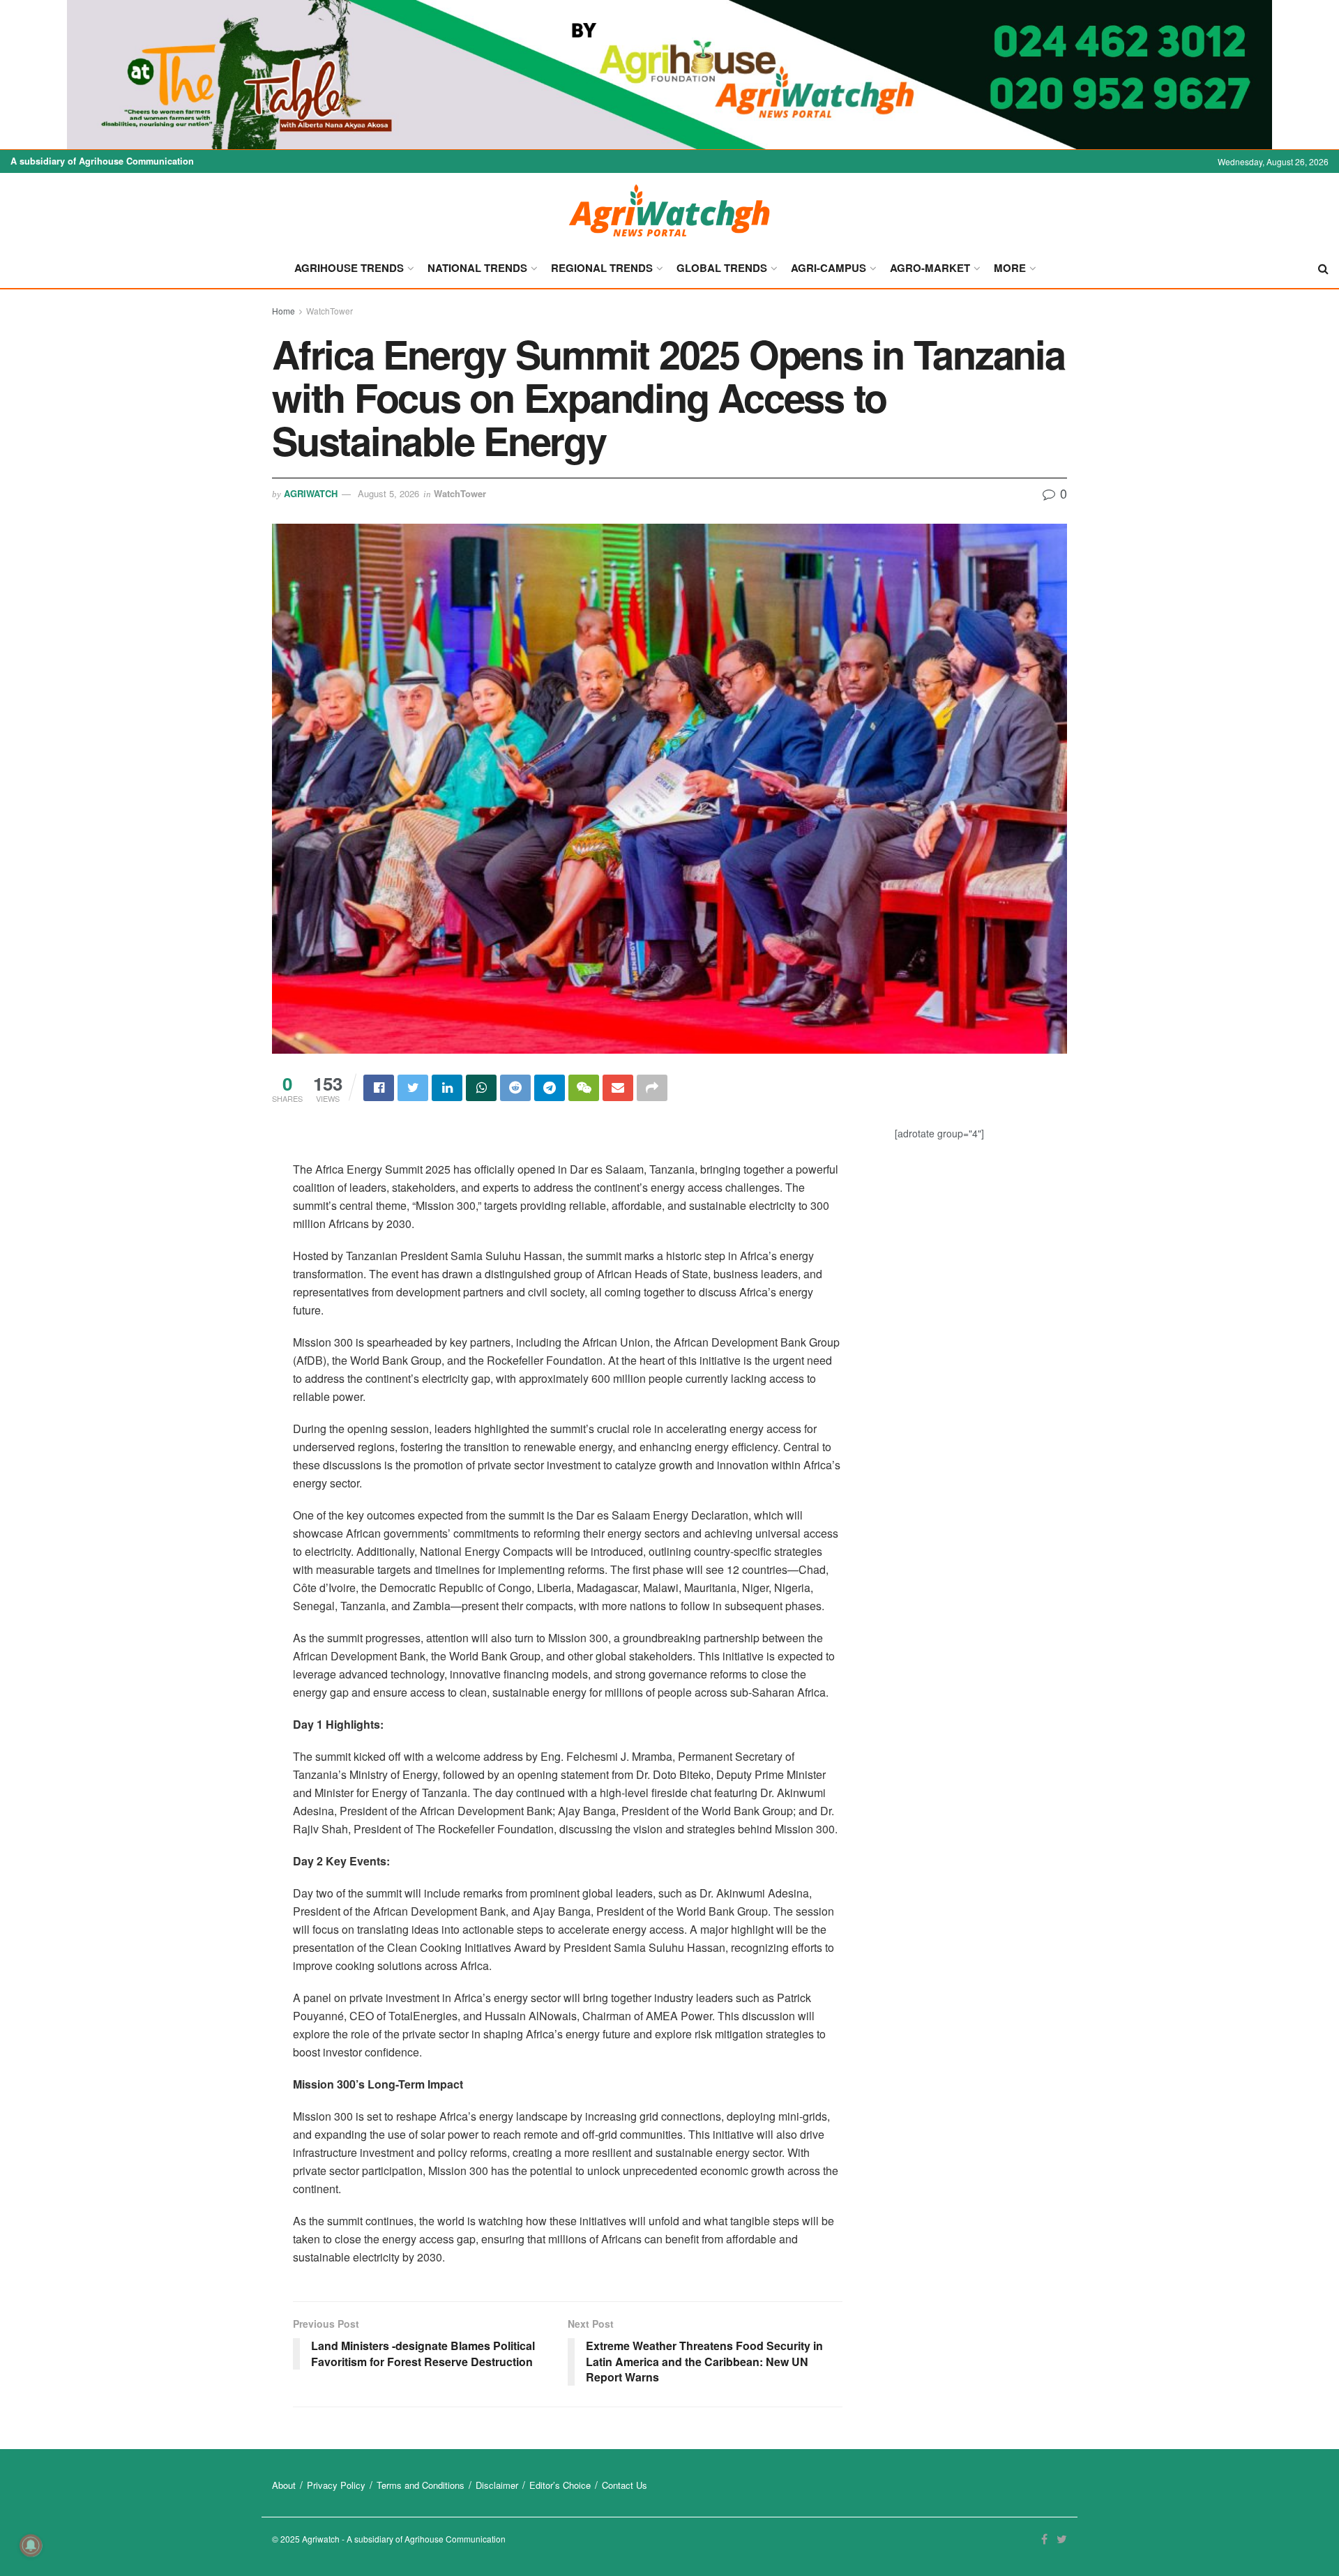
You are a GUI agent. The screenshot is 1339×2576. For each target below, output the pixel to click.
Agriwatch (311, 493)
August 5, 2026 (388, 493)
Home (283, 311)
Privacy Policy (336, 2485)
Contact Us (625, 2485)
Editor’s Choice (560, 2485)
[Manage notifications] (31, 2545)
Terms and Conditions (421, 2485)
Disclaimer (497, 2485)
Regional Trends (602, 268)
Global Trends (722, 268)
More (1010, 268)
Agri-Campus (829, 268)
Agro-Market (930, 268)
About (284, 2485)
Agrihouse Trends (349, 268)
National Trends (477, 268)
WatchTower (330, 311)
